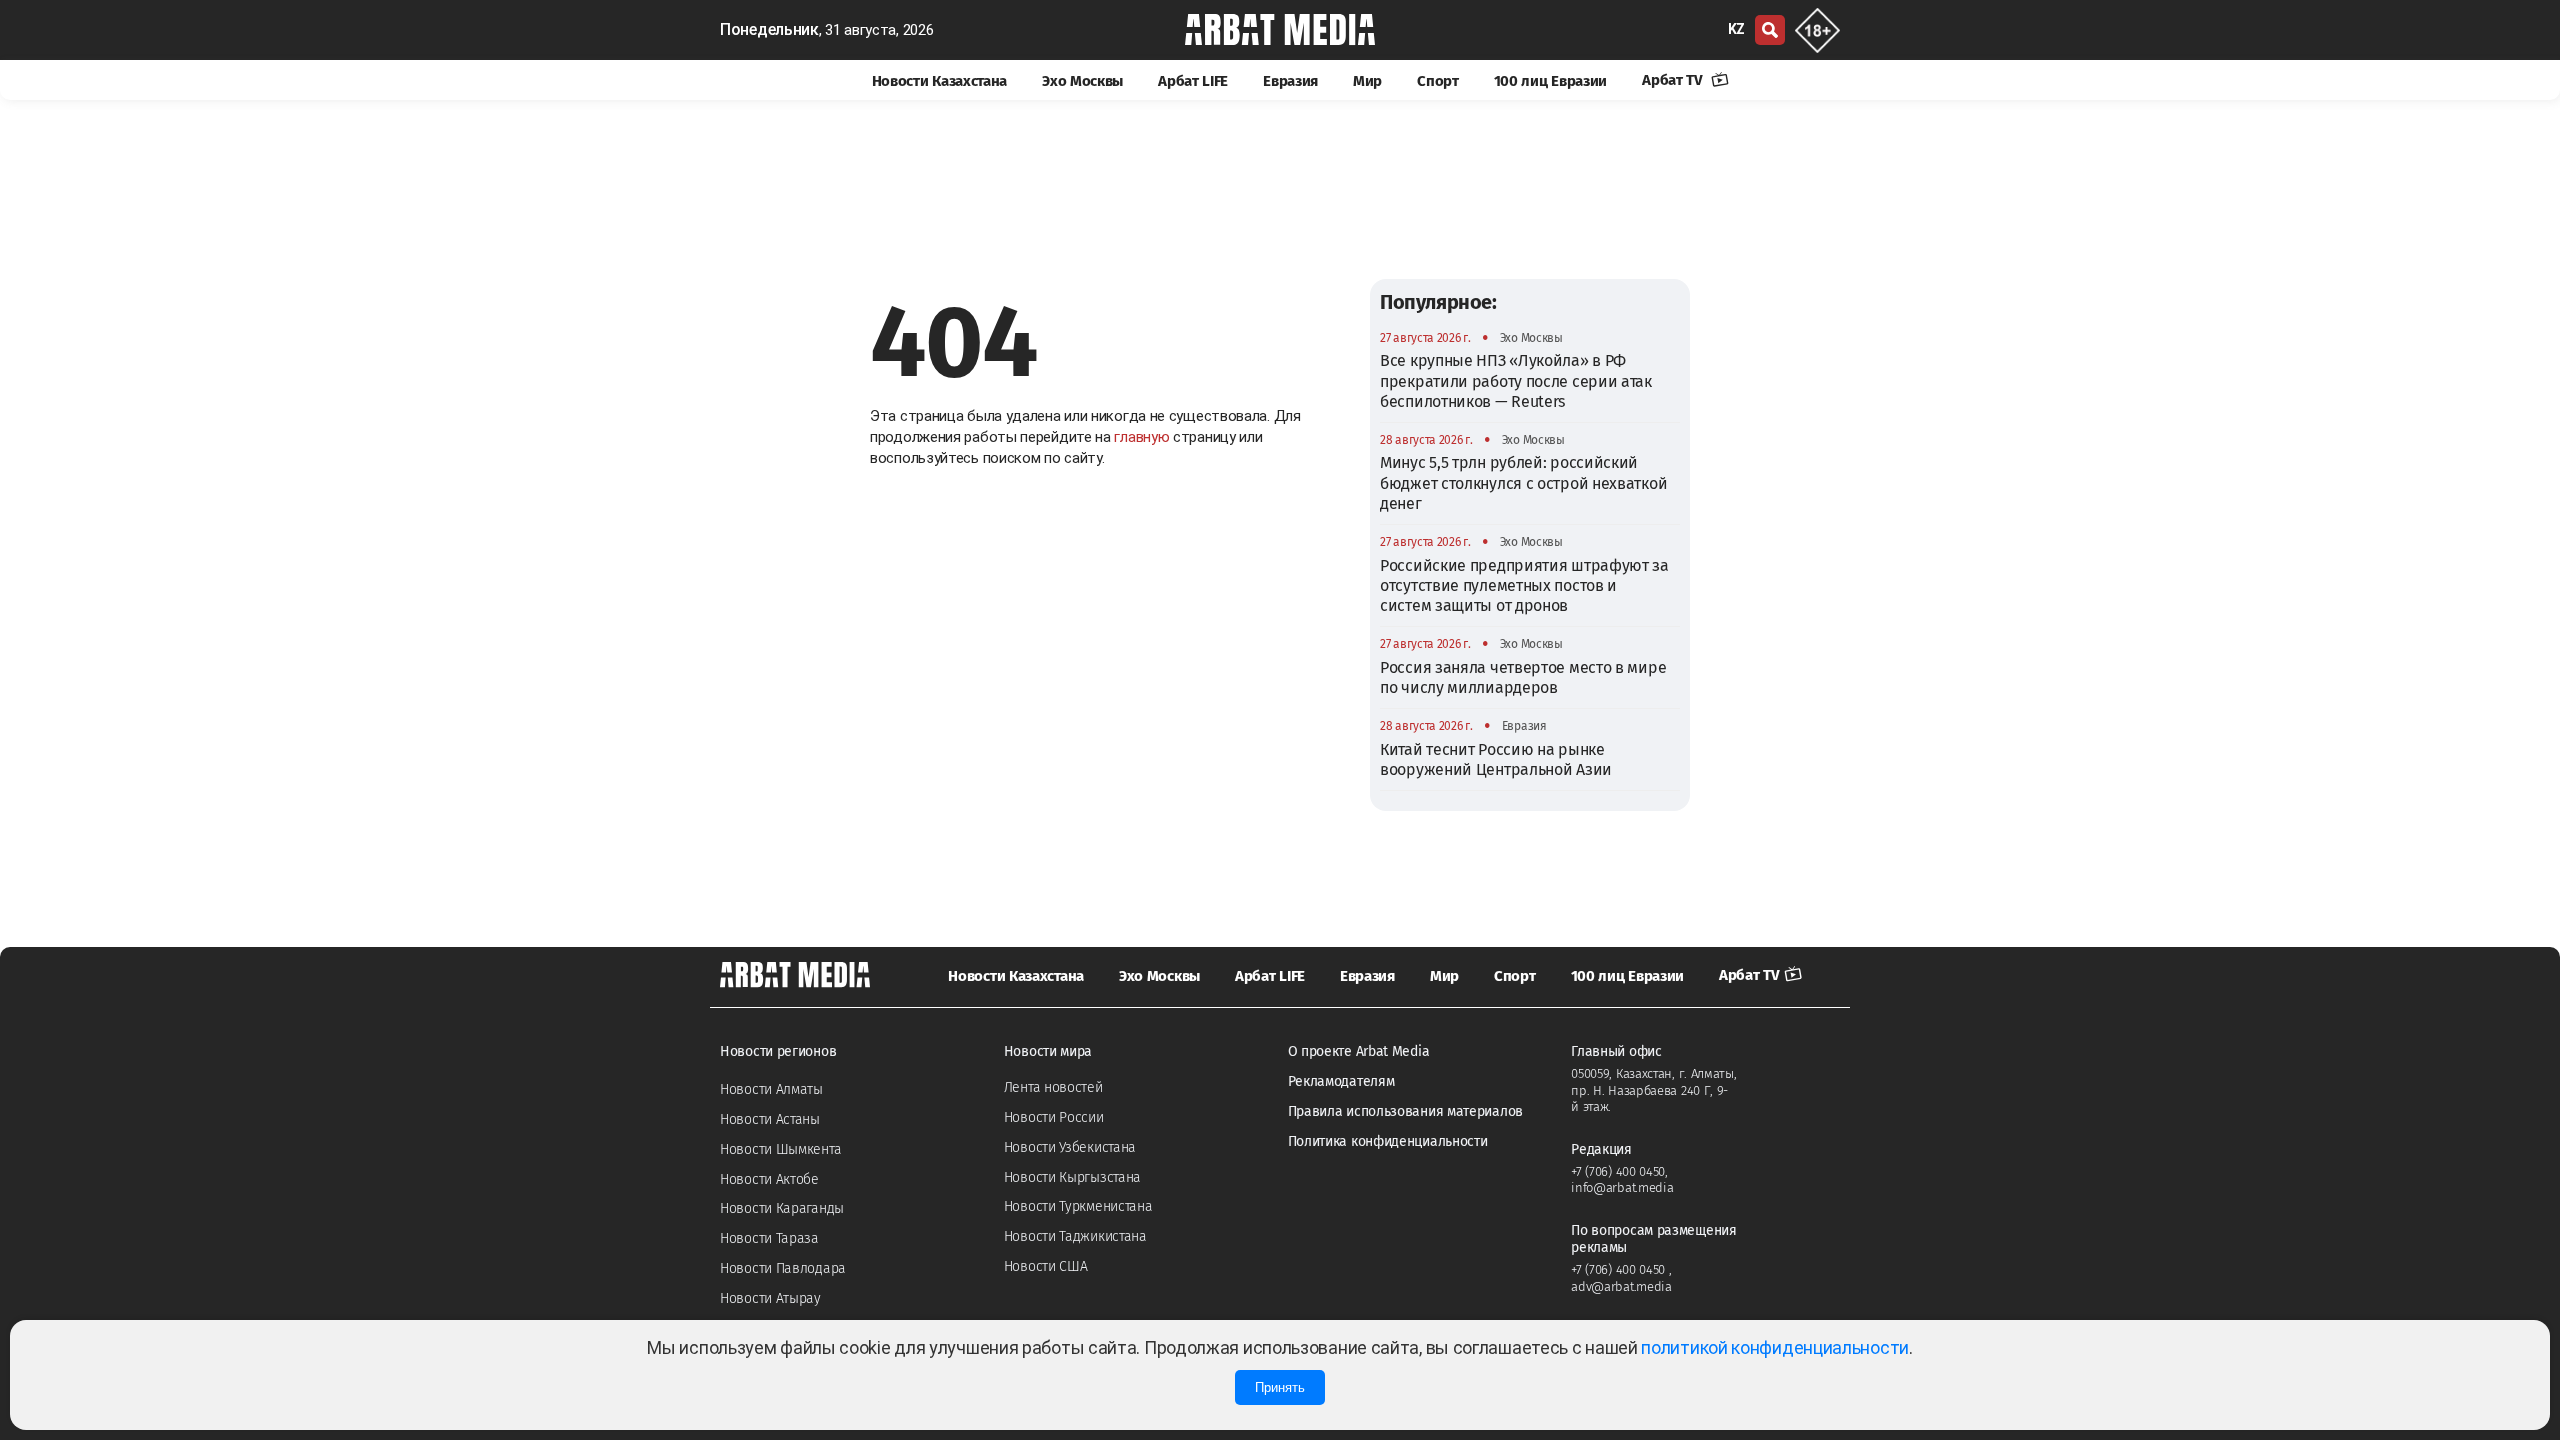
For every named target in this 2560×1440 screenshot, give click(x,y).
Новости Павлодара (783, 1268)
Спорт (1438, 81)
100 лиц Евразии (1551, 81)
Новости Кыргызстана (1072, 1177)
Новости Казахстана (940, 81)
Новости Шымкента (780, 1149)
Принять (1280, 1387)
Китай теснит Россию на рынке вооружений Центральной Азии (1496, 759)
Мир (1367, 81)
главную (1141, 437)
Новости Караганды (782, 1208)
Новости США (1046, 1266)
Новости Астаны (770, 1119)
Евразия (1290, 81)
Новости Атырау (770, 1298)
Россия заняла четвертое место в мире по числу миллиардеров (1523, 677)
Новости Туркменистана (1078, 1206)
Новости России (1054, 1117)
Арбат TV (1674, 80)
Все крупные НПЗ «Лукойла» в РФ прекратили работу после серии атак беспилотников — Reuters (1516, 381)
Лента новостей (1053, 1087)
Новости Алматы (771, 1089)
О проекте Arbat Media (1359, 1051)
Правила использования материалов (1405, 1111)
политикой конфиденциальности (1775, 1347)
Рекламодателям (1341, 1081)
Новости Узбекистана (1070, 1147)
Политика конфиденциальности (1388, 1141)
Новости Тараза (769, 1238)
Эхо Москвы (1082, 81)
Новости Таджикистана (1075, 1236)
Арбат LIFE (1193, 81)
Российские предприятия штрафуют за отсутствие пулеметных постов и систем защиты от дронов (1524, 586)
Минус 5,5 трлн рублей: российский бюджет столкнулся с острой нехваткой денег (1523, 483)
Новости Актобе (769, 1179)
